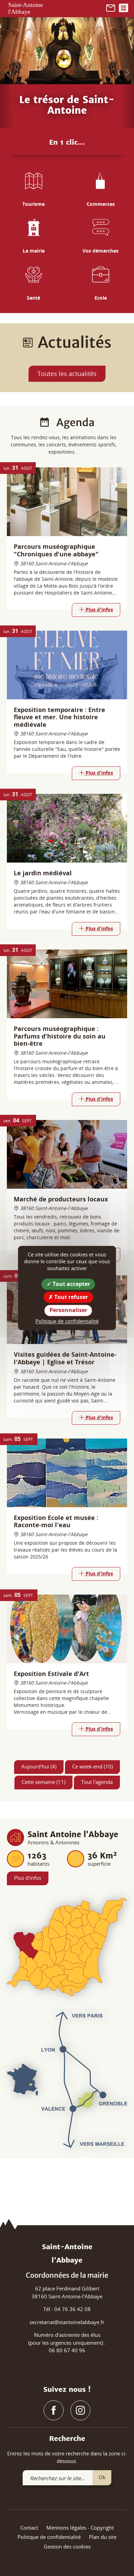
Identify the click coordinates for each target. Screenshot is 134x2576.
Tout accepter (71, 1284)
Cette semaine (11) (43, 1782)
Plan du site (103, 2537)
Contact (29, 2528)
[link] (111, 7)
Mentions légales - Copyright (80, 2528)
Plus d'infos (28, 1878)
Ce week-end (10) (92, 1766)
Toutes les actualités (67, 374)
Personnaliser (68, 1310)
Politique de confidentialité (49, 2537)
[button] (7, 73)
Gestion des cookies (67, 2546)
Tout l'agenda (97, 1782)
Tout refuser (70, 1297)
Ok (102, 2477)
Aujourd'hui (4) (39, 1766)
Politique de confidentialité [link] (67, 1321)
